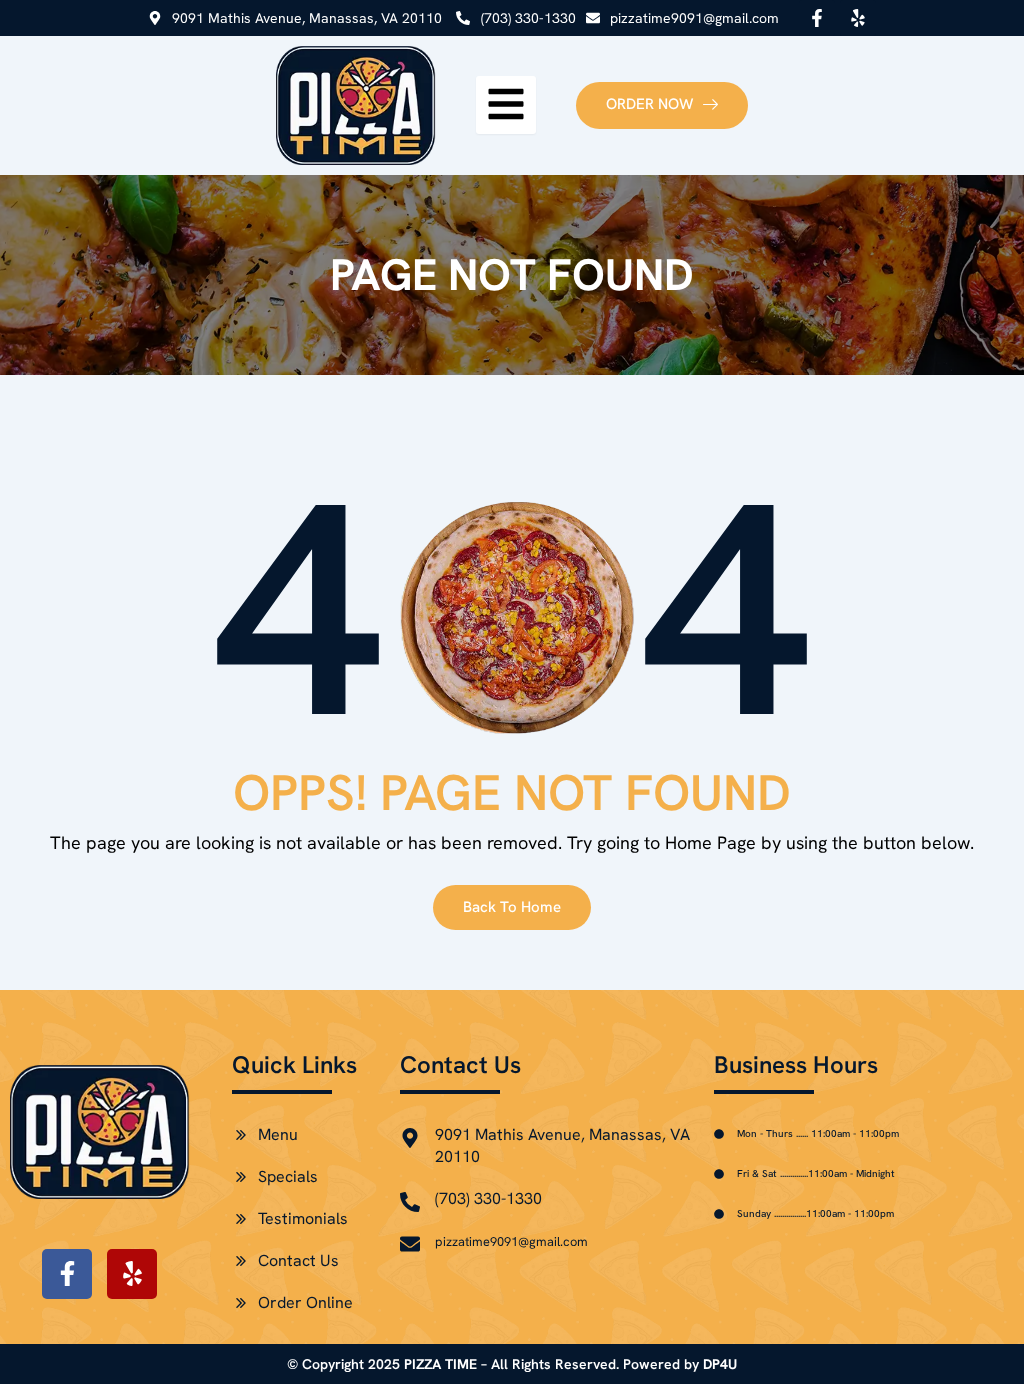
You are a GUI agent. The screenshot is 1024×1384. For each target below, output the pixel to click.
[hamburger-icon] (506, 105)
